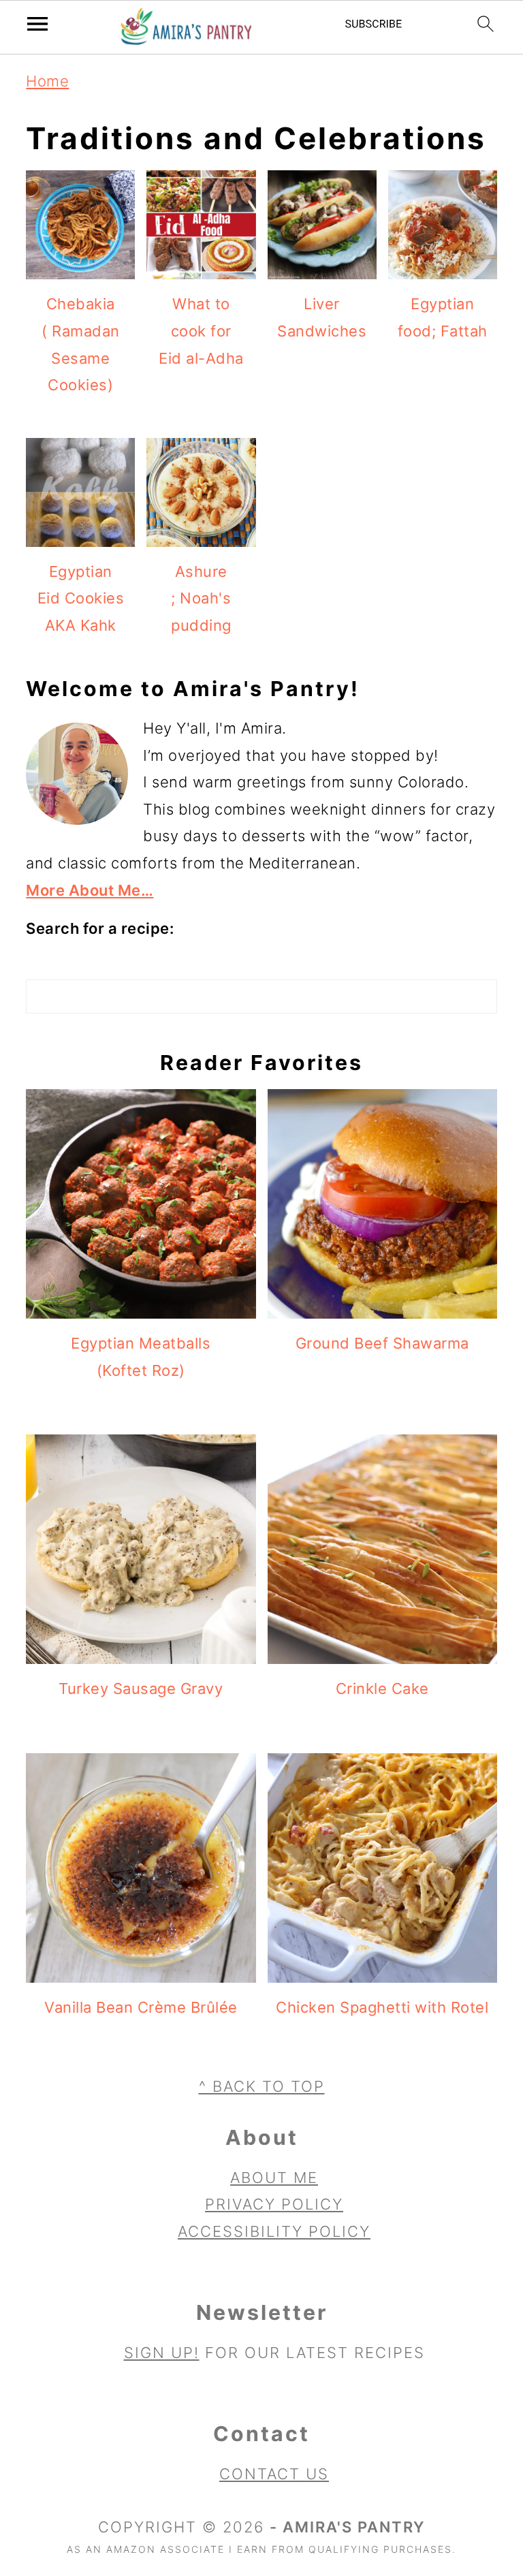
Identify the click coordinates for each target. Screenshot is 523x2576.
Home (47, 81)
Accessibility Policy (274, 2231)
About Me (274, 2178)
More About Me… (90, 890)
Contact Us (274, 2474)
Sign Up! (162, 2353)
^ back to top (262, 2086)
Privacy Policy (274, 2204)
